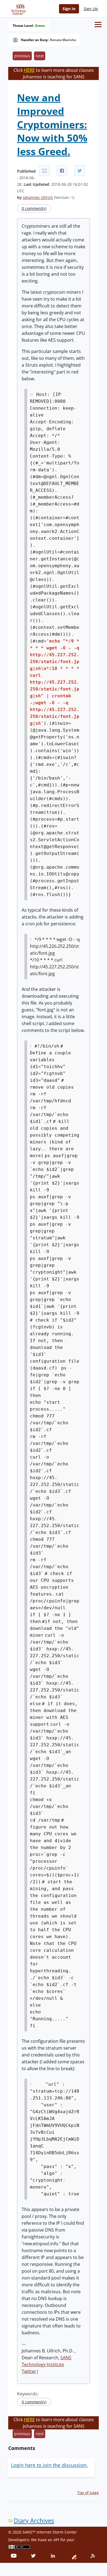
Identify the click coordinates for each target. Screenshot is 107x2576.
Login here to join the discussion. (49, 2465)
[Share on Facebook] (62, 171)
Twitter (29, 2371)
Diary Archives (34, 2521)
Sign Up (91, 9)
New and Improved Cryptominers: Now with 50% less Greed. (52, 125)
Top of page (88, 2493)
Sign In (69, 9)
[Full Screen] (44, 171)
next (40, 56)
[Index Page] (18, 8)
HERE (29, 70)
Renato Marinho (63, 40)
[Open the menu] (98, 25)
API (56, 2540)
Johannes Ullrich (38, 197)
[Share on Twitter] (80, 171)
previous (22, 56)
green (40, 26)
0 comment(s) (34, 208)
